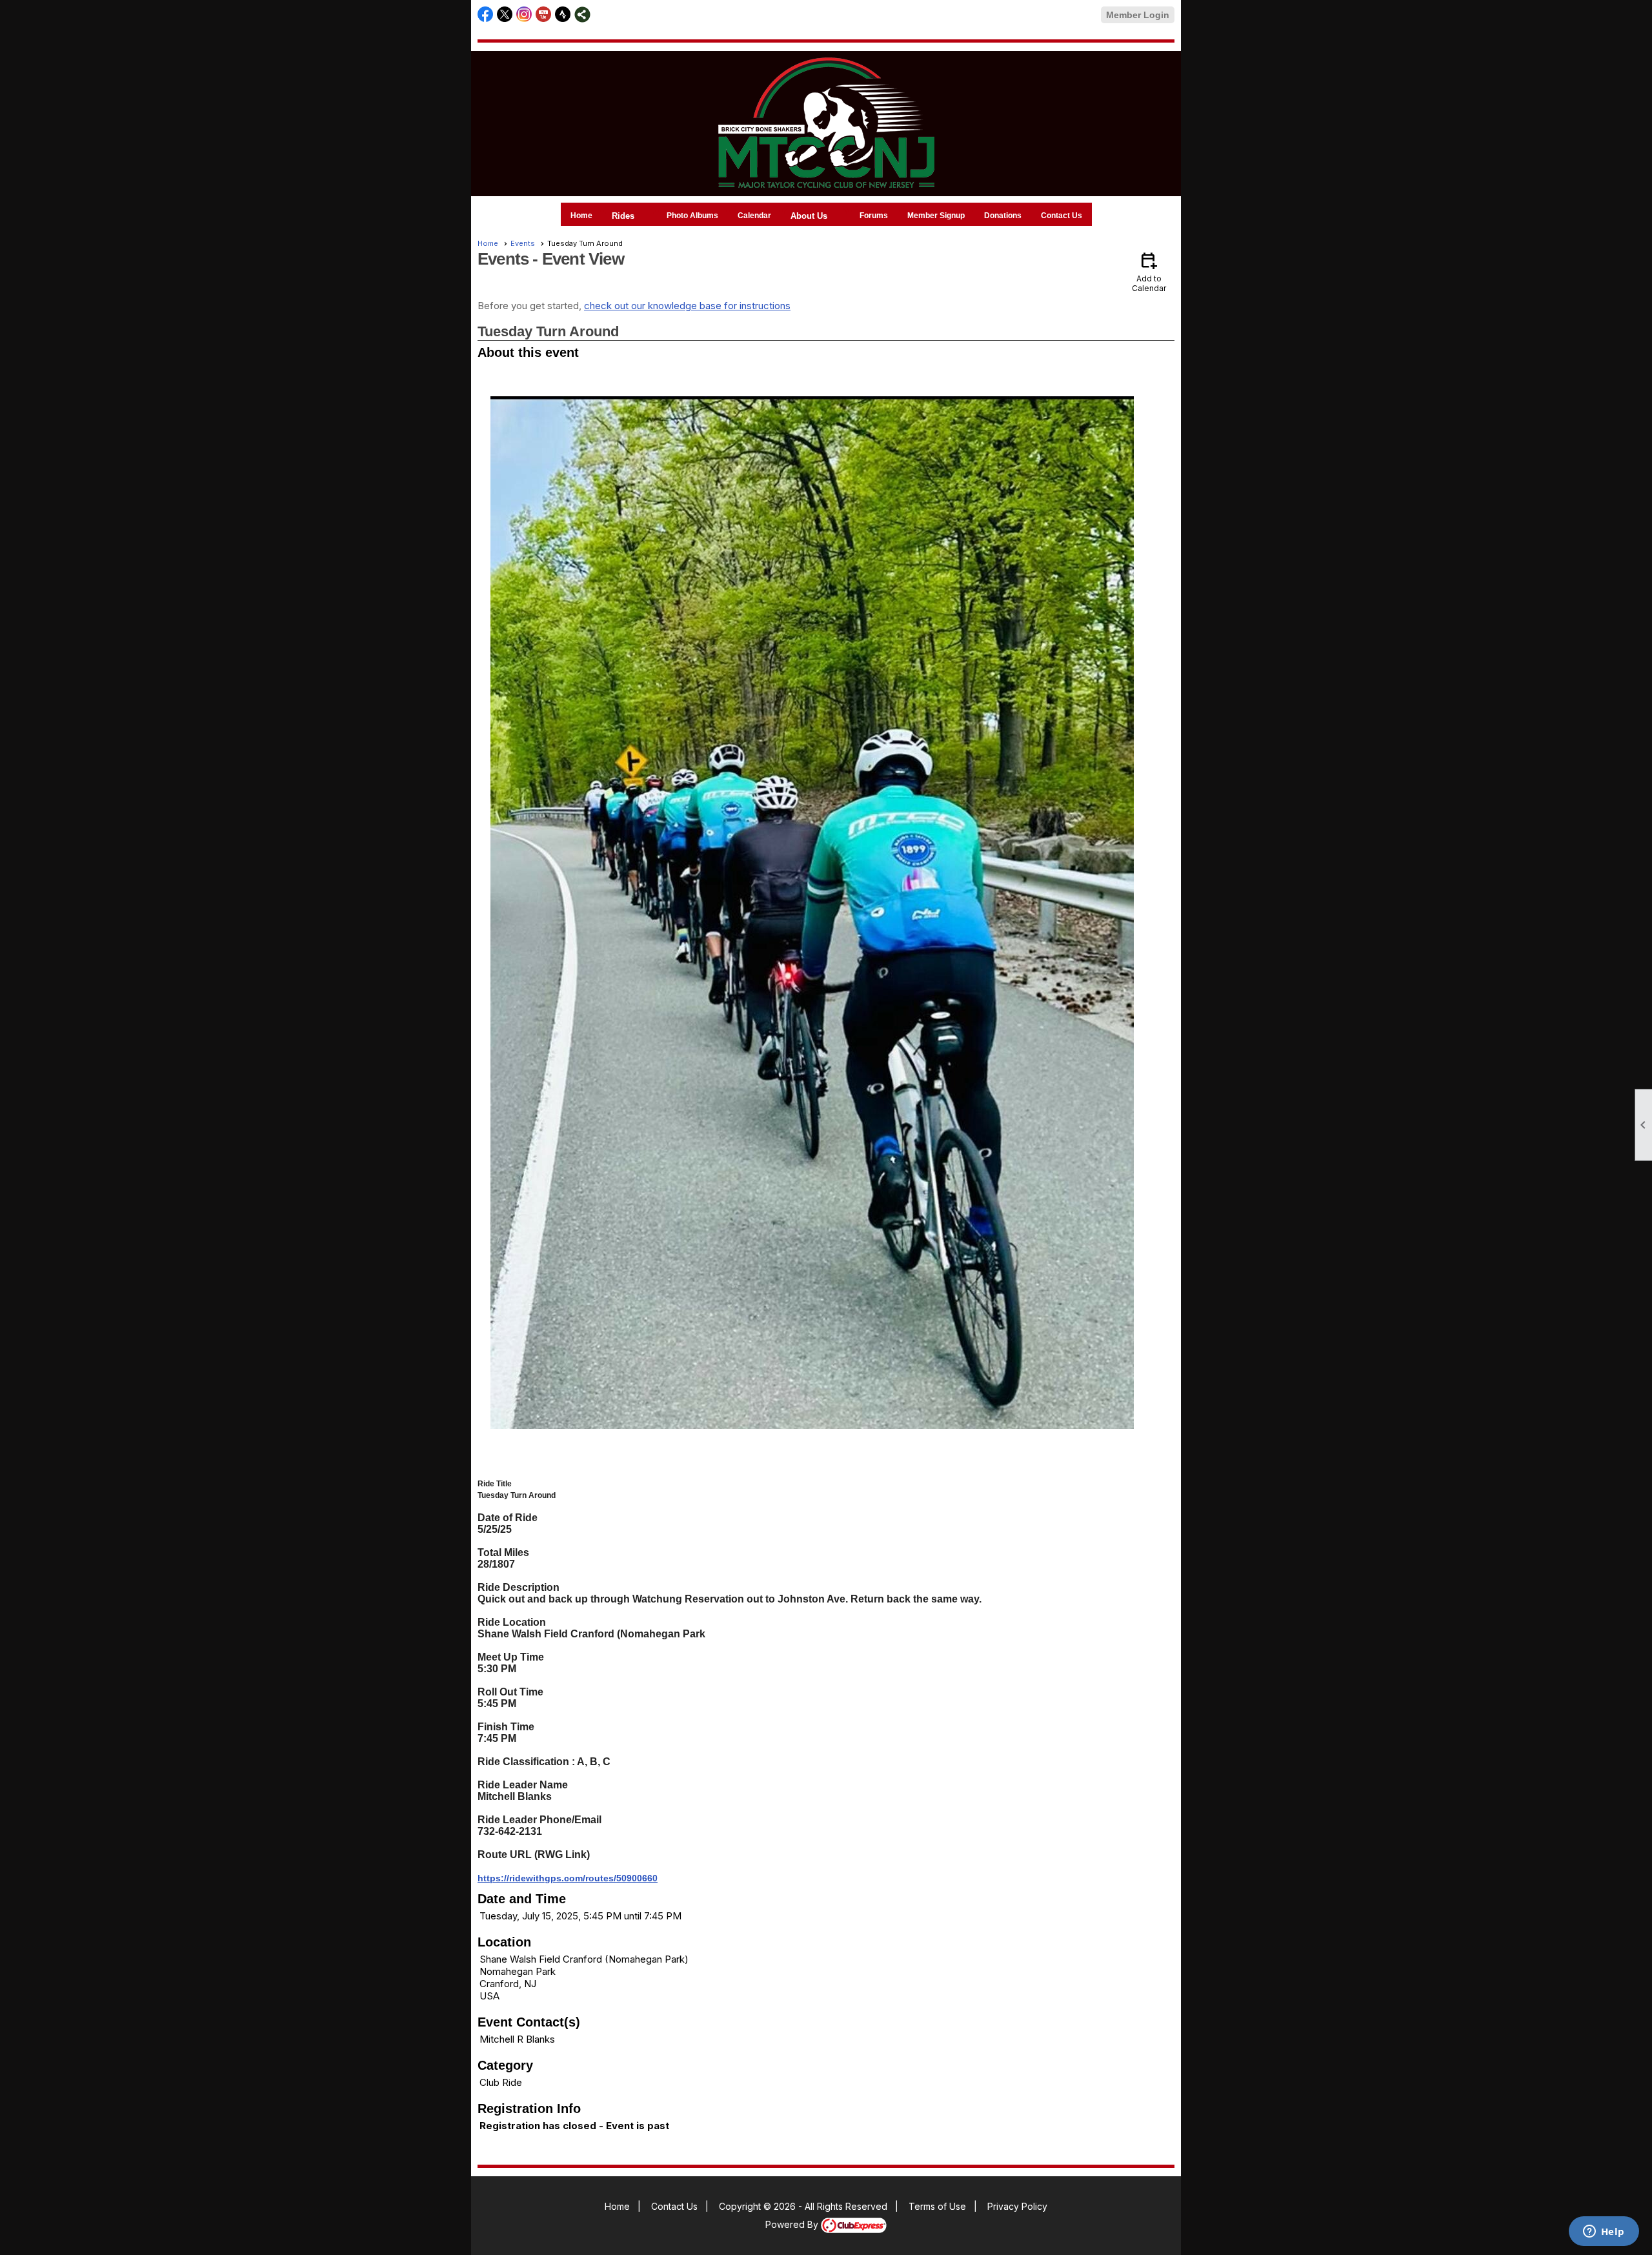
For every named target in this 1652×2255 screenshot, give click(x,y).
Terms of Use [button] (937, 2206)
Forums (874, 216)
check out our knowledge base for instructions (687, 306)
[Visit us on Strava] (563, 15)
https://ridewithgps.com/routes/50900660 (568, 1878)
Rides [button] (623, 216)
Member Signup (936, 216)
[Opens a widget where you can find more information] (1604, 2232)
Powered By (793, 2224)
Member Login (1138, 15)
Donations (1003, 216)
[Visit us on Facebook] (486, 15)
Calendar (754, 216)
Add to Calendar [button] (1149, 271)
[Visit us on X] (505, 15)
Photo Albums (692, 216)
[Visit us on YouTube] (544, 15)
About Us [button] (809, 216)
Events (523, 243)
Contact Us (1062, 216)
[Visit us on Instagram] (524, 15)
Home (581, 216)
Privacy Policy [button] (1017, 2206)
